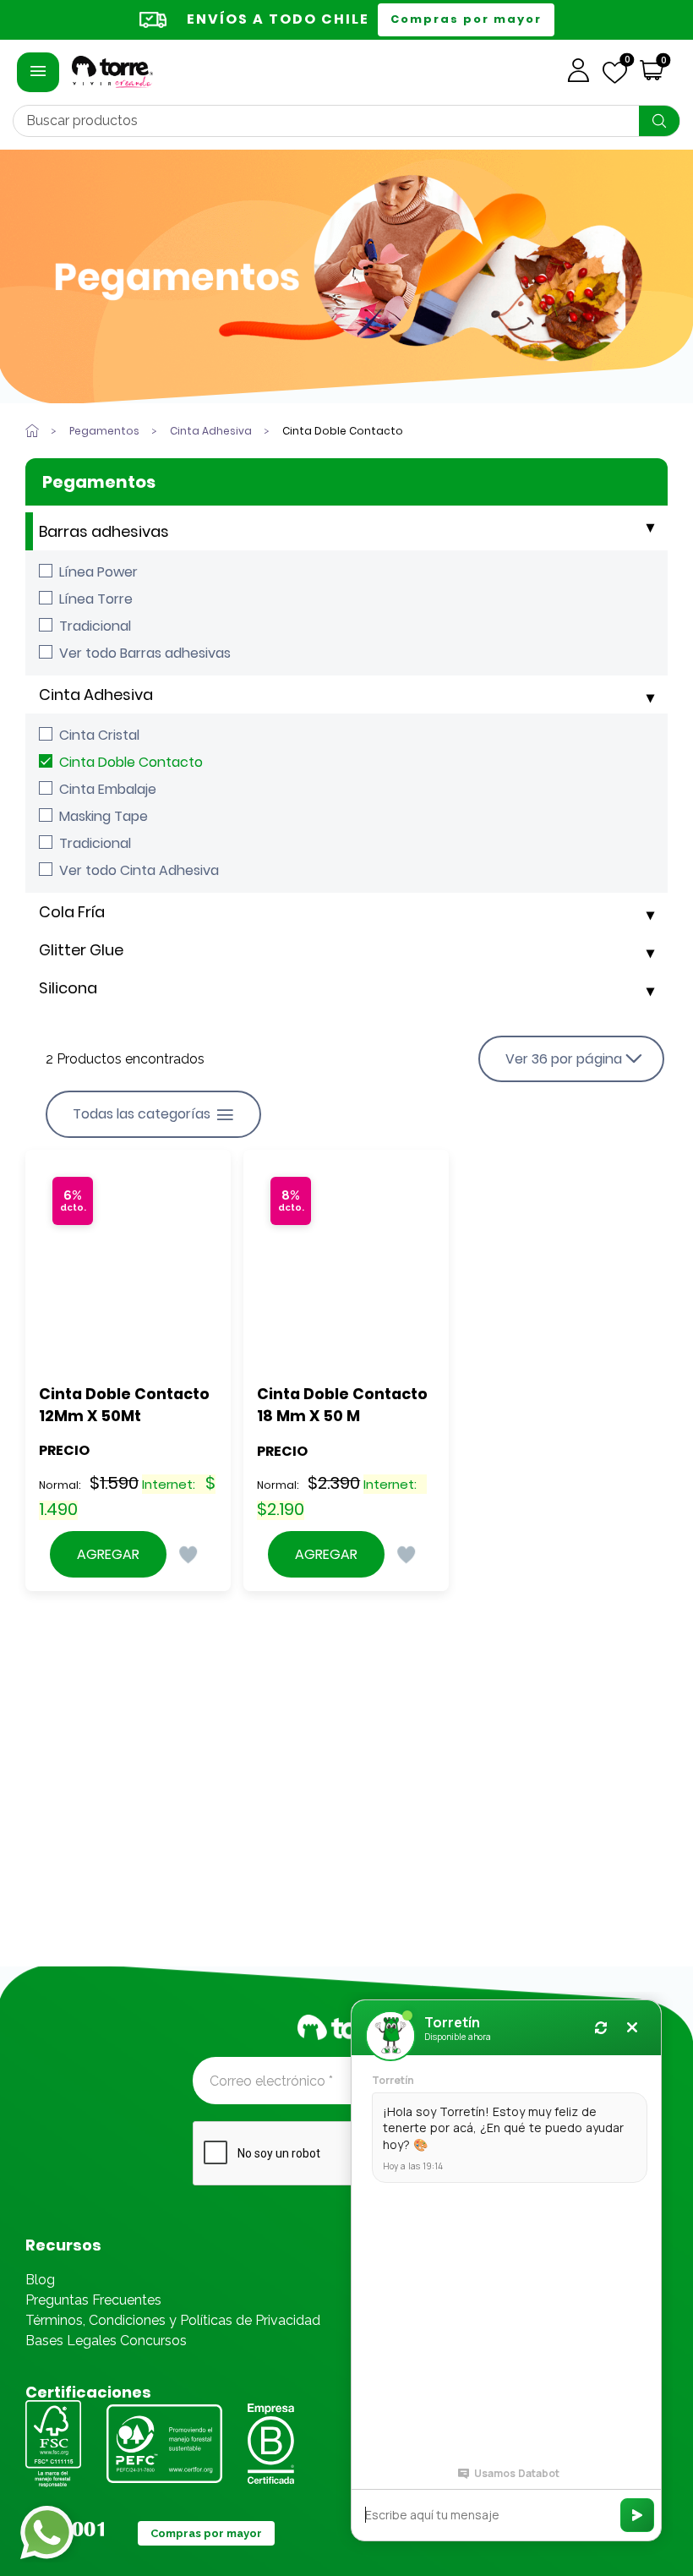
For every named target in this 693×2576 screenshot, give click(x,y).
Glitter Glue (81, 950)
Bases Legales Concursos (106, 2341)
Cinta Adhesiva (96, 695)
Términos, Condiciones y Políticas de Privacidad (173, 2320)
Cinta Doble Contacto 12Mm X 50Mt (126, 1405)
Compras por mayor (466, 19)
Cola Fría (72, 912)
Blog (40, 2280)
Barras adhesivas (104, 531)
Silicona (68, 988)
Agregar (108, 1554)
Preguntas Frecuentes (93, 2300)
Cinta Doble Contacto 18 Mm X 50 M (344, 1405)
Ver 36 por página (564, 1059)
